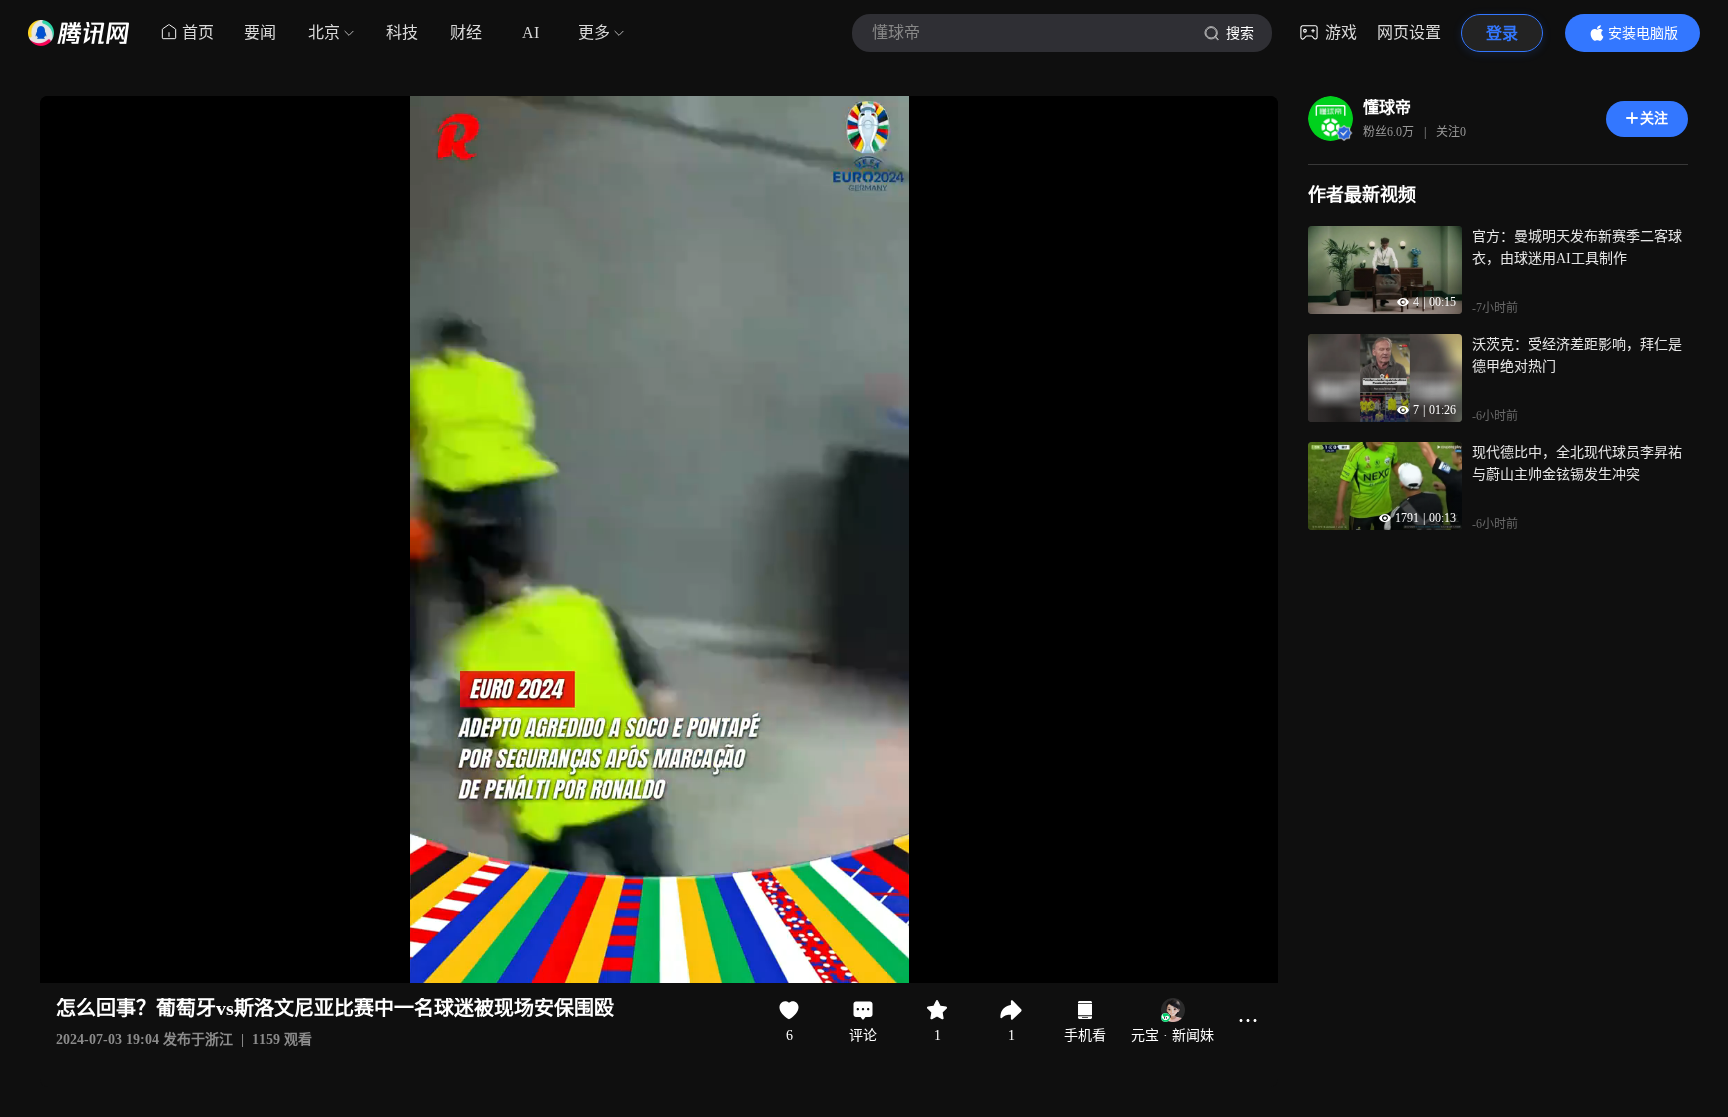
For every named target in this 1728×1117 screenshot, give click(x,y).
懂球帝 (1387, 107)
